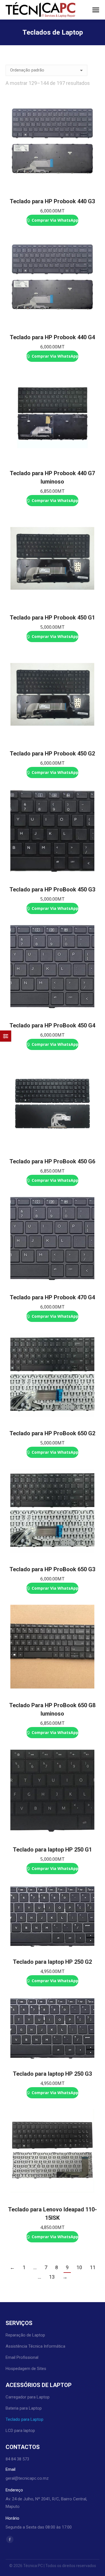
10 (79, 2267)
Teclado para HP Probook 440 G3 (52, 201)
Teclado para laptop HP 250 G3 (52, 2074)
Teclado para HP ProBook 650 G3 (52, 1569)
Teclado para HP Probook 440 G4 (52, 337)
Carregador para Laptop (28, 2397)
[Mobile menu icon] (96, 10)
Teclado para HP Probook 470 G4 (52, 1297)
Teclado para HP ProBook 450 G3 (52, 889)
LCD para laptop (20, 2431)
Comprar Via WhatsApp (54, 220)
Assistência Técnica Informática (35, 2346)
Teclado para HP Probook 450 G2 (52, 754)
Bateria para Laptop (24, 2408)
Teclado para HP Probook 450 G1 (52, 618)
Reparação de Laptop (25, 2335)
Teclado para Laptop (25, 2419)
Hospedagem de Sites (26, 2369)
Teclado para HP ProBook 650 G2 (52, 1433)
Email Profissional (22, 2357)
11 (93, 2267)
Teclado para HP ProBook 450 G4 (52, 1025)
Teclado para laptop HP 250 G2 (52, 1962)
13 (52, 2277)
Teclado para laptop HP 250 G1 (52, 1850)
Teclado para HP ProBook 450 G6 (52, 1161)
